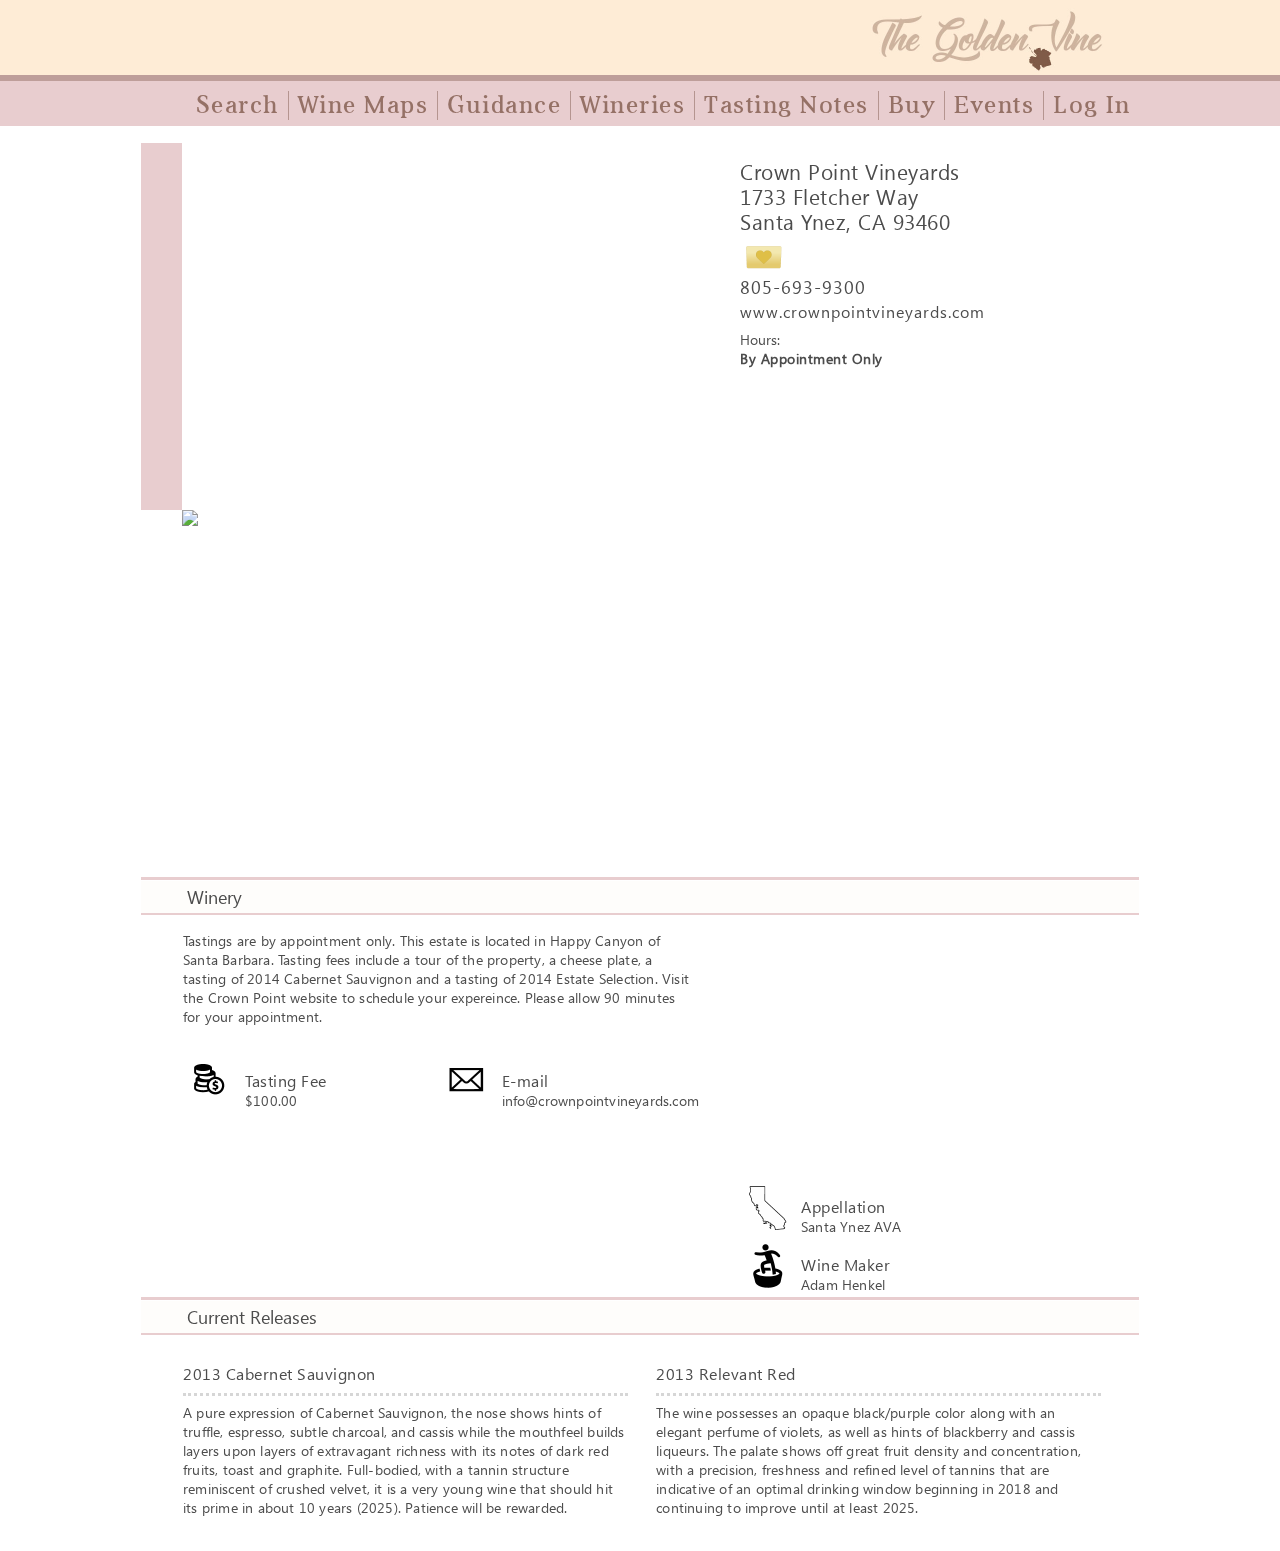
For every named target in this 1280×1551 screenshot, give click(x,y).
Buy (912, 105)
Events (994, 105)
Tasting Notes (786, 105)
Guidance (504, 105)
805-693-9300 (803, 287)
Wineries (632, 105)
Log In (1091, 105)
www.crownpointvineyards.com (862, 311)
